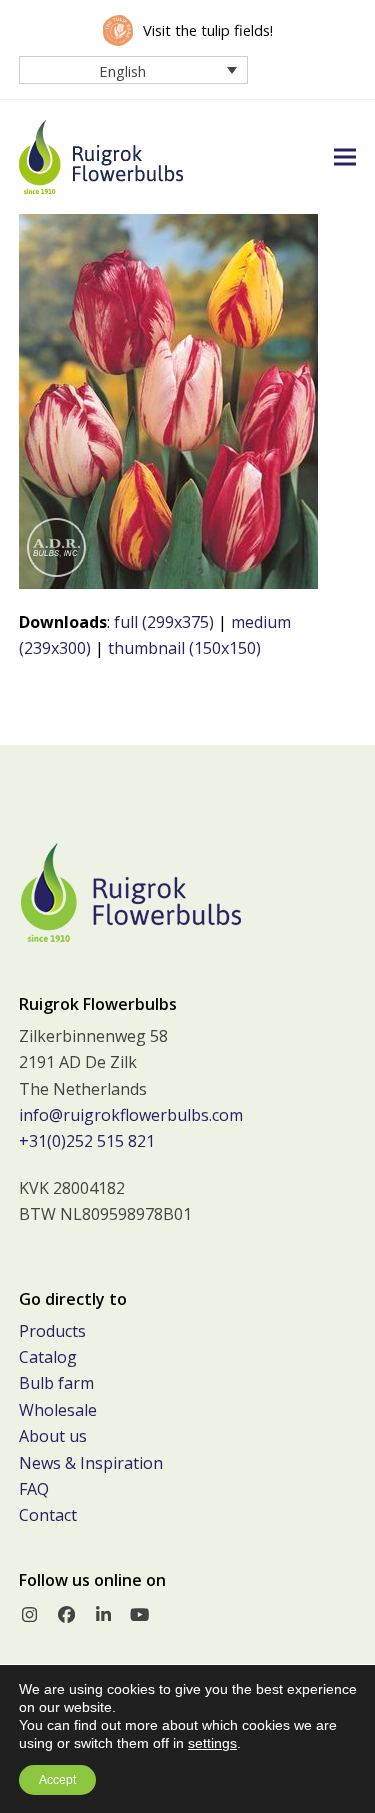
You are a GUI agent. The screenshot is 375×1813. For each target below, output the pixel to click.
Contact (48, 1515)
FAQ (34, 1489)
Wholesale (58, 1410)
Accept (57, 1780)
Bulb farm (56, 1383)
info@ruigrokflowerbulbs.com (131, 1115)
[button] (345, 156)
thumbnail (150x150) (184, 648)
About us (53, 1436)
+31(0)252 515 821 (87, 1141)
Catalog (48, 1357)
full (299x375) (164, 622)
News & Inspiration (91, 1463)
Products (52, 1331)
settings (212, 1743)
